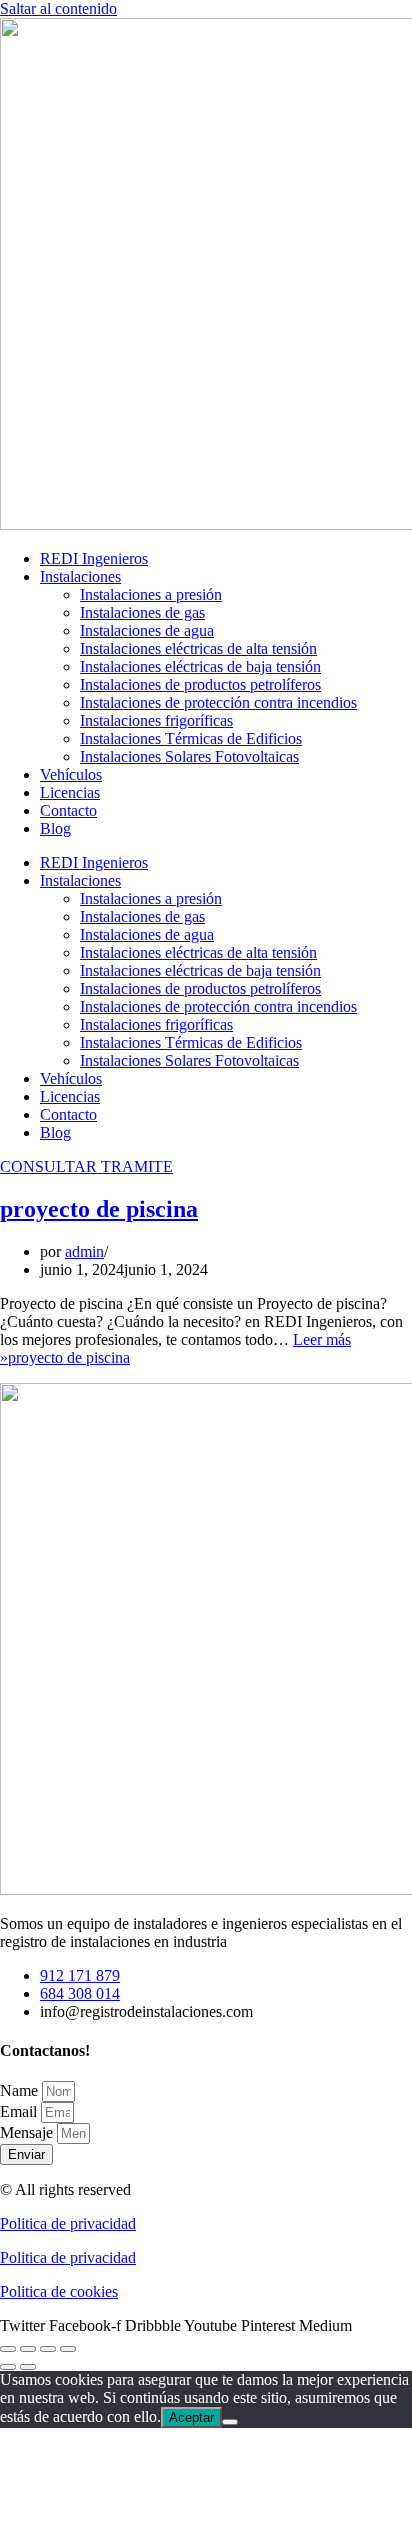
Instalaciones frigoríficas (156, 720)
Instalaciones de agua (147, 630)
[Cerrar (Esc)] (68, 2349)
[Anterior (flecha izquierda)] (8, 2367)
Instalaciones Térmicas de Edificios (191, 738)
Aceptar (191, 2417)
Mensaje (28, 2132)
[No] (230, 2422)
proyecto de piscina (99, 1209)
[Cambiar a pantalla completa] (28, 2349)
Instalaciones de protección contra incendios (218, 702)
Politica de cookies (59, 2291)
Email (20, 2111)
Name (21, 2090)
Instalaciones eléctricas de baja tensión (200, 666)
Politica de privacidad (68, 2223)
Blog (55, 828)
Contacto (68, 810)
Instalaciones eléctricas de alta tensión (198, 648)
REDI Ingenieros (94, 558)
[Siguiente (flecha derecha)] (28, 2367)
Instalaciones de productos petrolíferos (200, 684)
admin (84, 1251)
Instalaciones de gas (142, 612)
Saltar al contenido (58, 8)
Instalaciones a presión (151, 594)
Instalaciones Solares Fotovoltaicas (189, 756)
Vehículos (71, 774)
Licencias (70, 792)
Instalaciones (80, 576)
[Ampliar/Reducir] (8, 2349)
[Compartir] (48, 2349)
